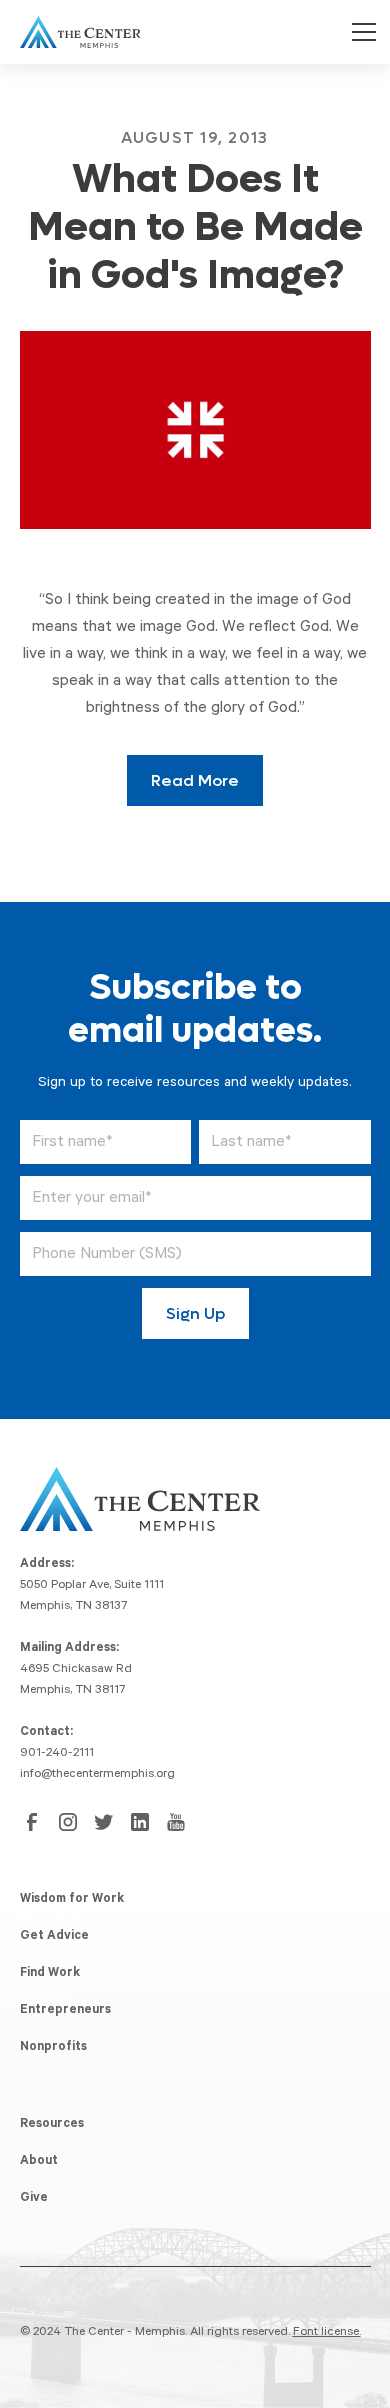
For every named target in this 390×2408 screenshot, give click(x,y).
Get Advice (54, 1937)
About (39, 2162)
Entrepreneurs (65, 2011)
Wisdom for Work (72, 1900)
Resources (52, 2125)
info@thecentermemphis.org (97, 1775)
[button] (360, 32)
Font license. (327, 2333)
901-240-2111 (57, 1754)
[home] (75, 32)
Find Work (50, 1974)
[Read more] (195, 429)
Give (34, 2199)
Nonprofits (53, 2048)
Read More (195, 780)
